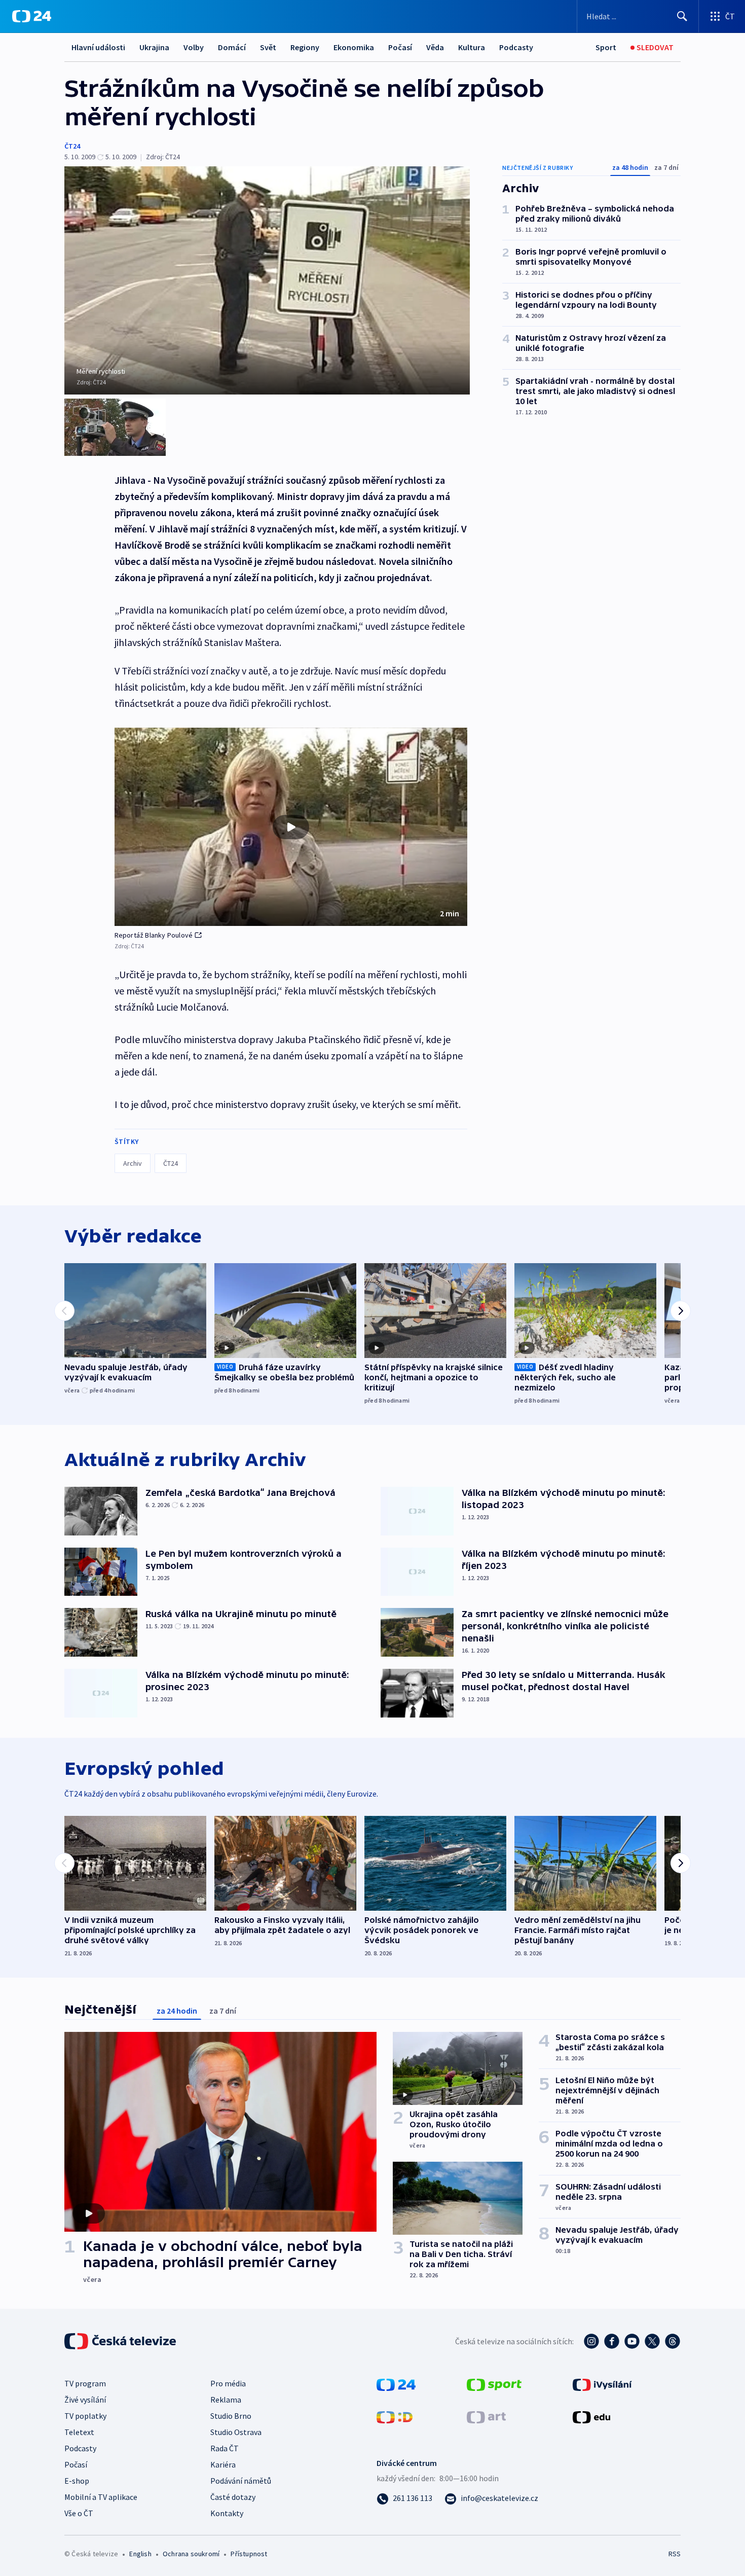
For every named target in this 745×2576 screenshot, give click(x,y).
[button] (291, 827)
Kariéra (223, 2464)
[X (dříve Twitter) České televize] (652, 2341)
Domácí (232, 47)
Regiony (305, 47)
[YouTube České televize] (632, 2341)
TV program (85, 2383)
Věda (435, 47)
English (140, 2554)
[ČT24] (32, 16)
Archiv (133, 1163)
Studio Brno (231, 2416)
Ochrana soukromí (191, 2554)
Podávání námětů (241, 2481)
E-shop (77, 2481)
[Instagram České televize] (591, 2341)
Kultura (472, 47)
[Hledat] (682, 16)
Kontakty (227, 2513)
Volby (194, 47)
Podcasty (516, 47)
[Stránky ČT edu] (591, 2416)
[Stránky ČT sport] (494, 2384)
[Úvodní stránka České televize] (121, 2341)
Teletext (79, 2432)
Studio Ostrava (236, 2432)
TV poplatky (85, 2416)
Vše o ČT (79, 2513)
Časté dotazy (233, 2497)
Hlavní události (98, 47)
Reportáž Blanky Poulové (154, 935)
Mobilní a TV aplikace (101, 2497)
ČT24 (72, 146)
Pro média (228, 2383)
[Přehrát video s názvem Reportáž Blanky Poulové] (291, 827)
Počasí (400, 47)
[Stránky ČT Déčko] (395, 2416)
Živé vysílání (85, 2400)
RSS (675, 2554)
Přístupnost (249, 2554)
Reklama (226, 2400)
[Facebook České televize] (612, 2341)
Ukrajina (154, 47)
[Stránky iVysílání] (602, 2384)
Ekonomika (354, 47)
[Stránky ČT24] (396, 2384)
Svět (268, 47)
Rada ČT (225, 2448)
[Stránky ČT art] (486, 2416)
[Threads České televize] (673, 2341)
